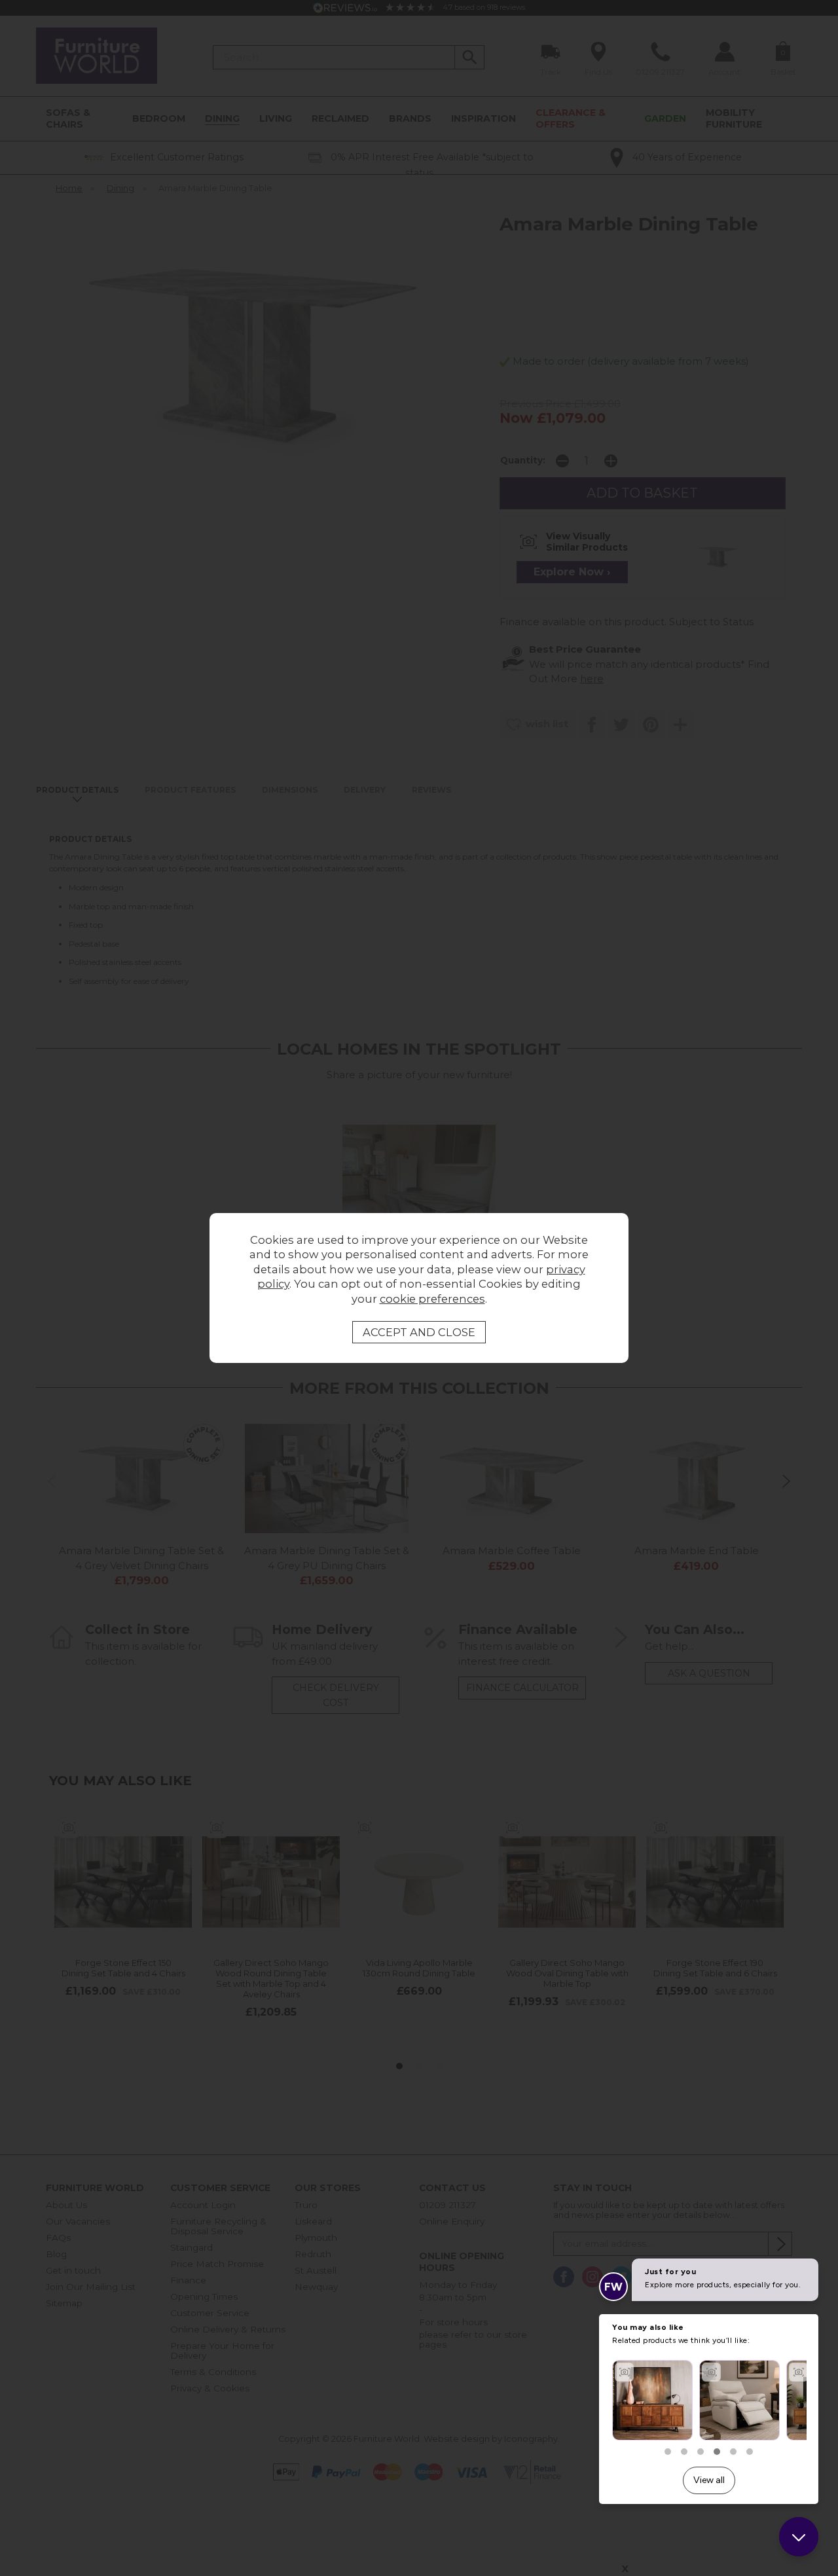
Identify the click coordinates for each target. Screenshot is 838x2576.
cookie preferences (432, 1299)
